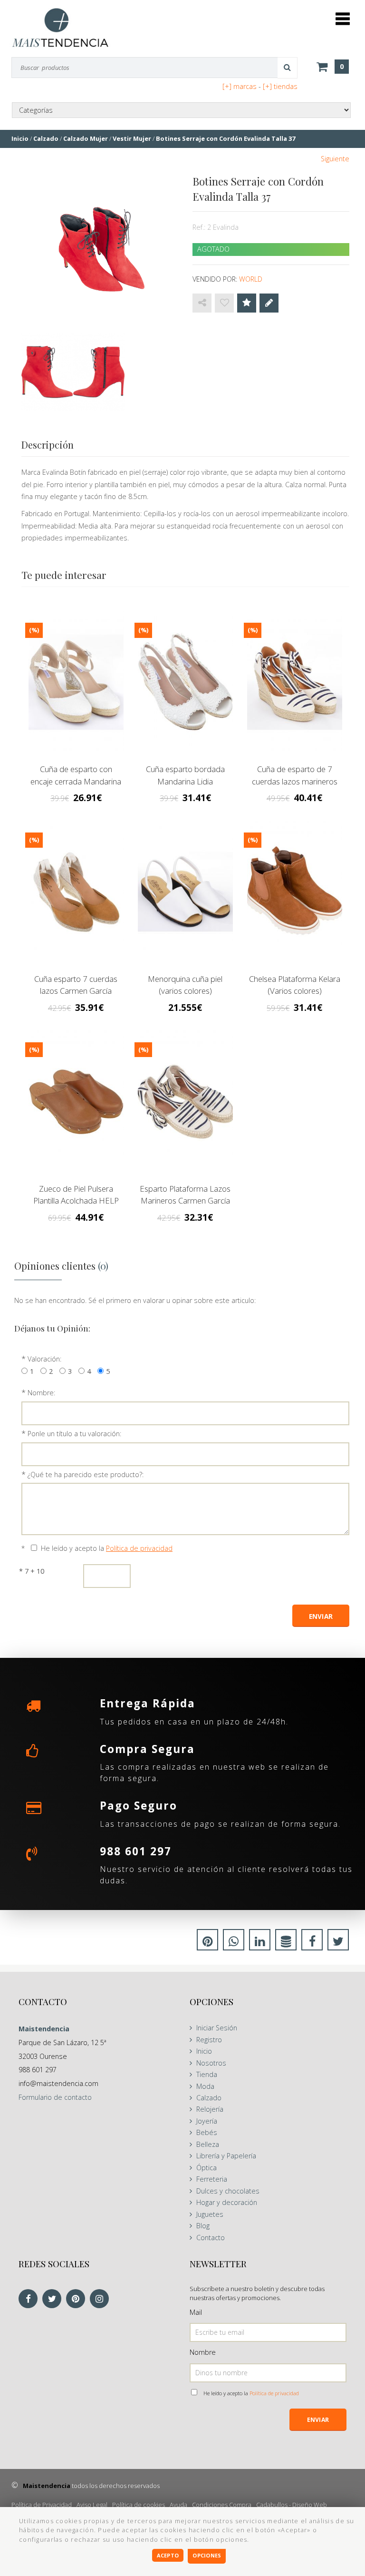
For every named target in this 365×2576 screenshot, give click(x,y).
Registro (209, 2040)
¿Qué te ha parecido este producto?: (86, 1474)
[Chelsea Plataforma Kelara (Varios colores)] (295, 892)
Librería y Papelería (226, 2156)
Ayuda (178, 2505)
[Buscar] (288, 68)
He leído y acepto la (107, 1548)
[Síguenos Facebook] (30, 2299)
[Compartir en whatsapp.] (234, 1943)
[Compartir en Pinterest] (207, 1943)
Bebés (207, 2132)
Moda (205, 2086)
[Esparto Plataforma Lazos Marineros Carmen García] (185, 1102)
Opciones (207, 2555)
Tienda (207, 2074)
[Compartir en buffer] (286, 1943)
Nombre (203, 2352)
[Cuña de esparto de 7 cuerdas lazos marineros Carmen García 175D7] (295, 682)
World (251, 279)
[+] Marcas (240, 86)
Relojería (210, 2109)
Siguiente (335, 159)
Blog (203, 2226)
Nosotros (211, 2063)
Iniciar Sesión (217, 2028)
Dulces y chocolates (228, 2191)
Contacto (211, 2238)
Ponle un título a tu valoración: (74, 1434)
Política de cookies (139, 2505)
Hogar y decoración (227, 2202)
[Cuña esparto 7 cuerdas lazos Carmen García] (76, 892)
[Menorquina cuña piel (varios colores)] (185, 892)
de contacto (55, 2097)
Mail (196, 2312)
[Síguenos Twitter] (54, 2299)
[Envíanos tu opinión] (269, 303)
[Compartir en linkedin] (260, 1943)
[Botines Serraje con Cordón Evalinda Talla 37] (100, 250)
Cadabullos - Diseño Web (292, 2505)
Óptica (207, 2168)
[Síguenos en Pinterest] (78, 2299)
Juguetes (210, 2214)
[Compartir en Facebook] (312, 1943)
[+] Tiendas (280, 86)
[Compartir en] (202, 303)
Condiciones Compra (222, 2505)
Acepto (168, 2555)
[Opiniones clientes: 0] (247, 303)
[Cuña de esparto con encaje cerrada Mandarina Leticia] (76, 682)
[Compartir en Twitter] (338, 1943)
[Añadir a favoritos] (224, 303)
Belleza (208, 2144)
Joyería (207, 2121)
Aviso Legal (92, 2505)
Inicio (204, 2051)
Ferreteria (212, 2179)
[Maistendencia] (60, 27)
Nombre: (41, 1393)
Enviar (318, 2420)
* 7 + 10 (32, 1571)
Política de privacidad (139, 1548)
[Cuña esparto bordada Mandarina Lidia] (185, 682)
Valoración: (44, 1359)
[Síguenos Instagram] (102, 2299)
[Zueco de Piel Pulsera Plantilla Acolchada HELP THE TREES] (76, 1102)
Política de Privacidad (42, 2505)
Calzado (209, 2098)
